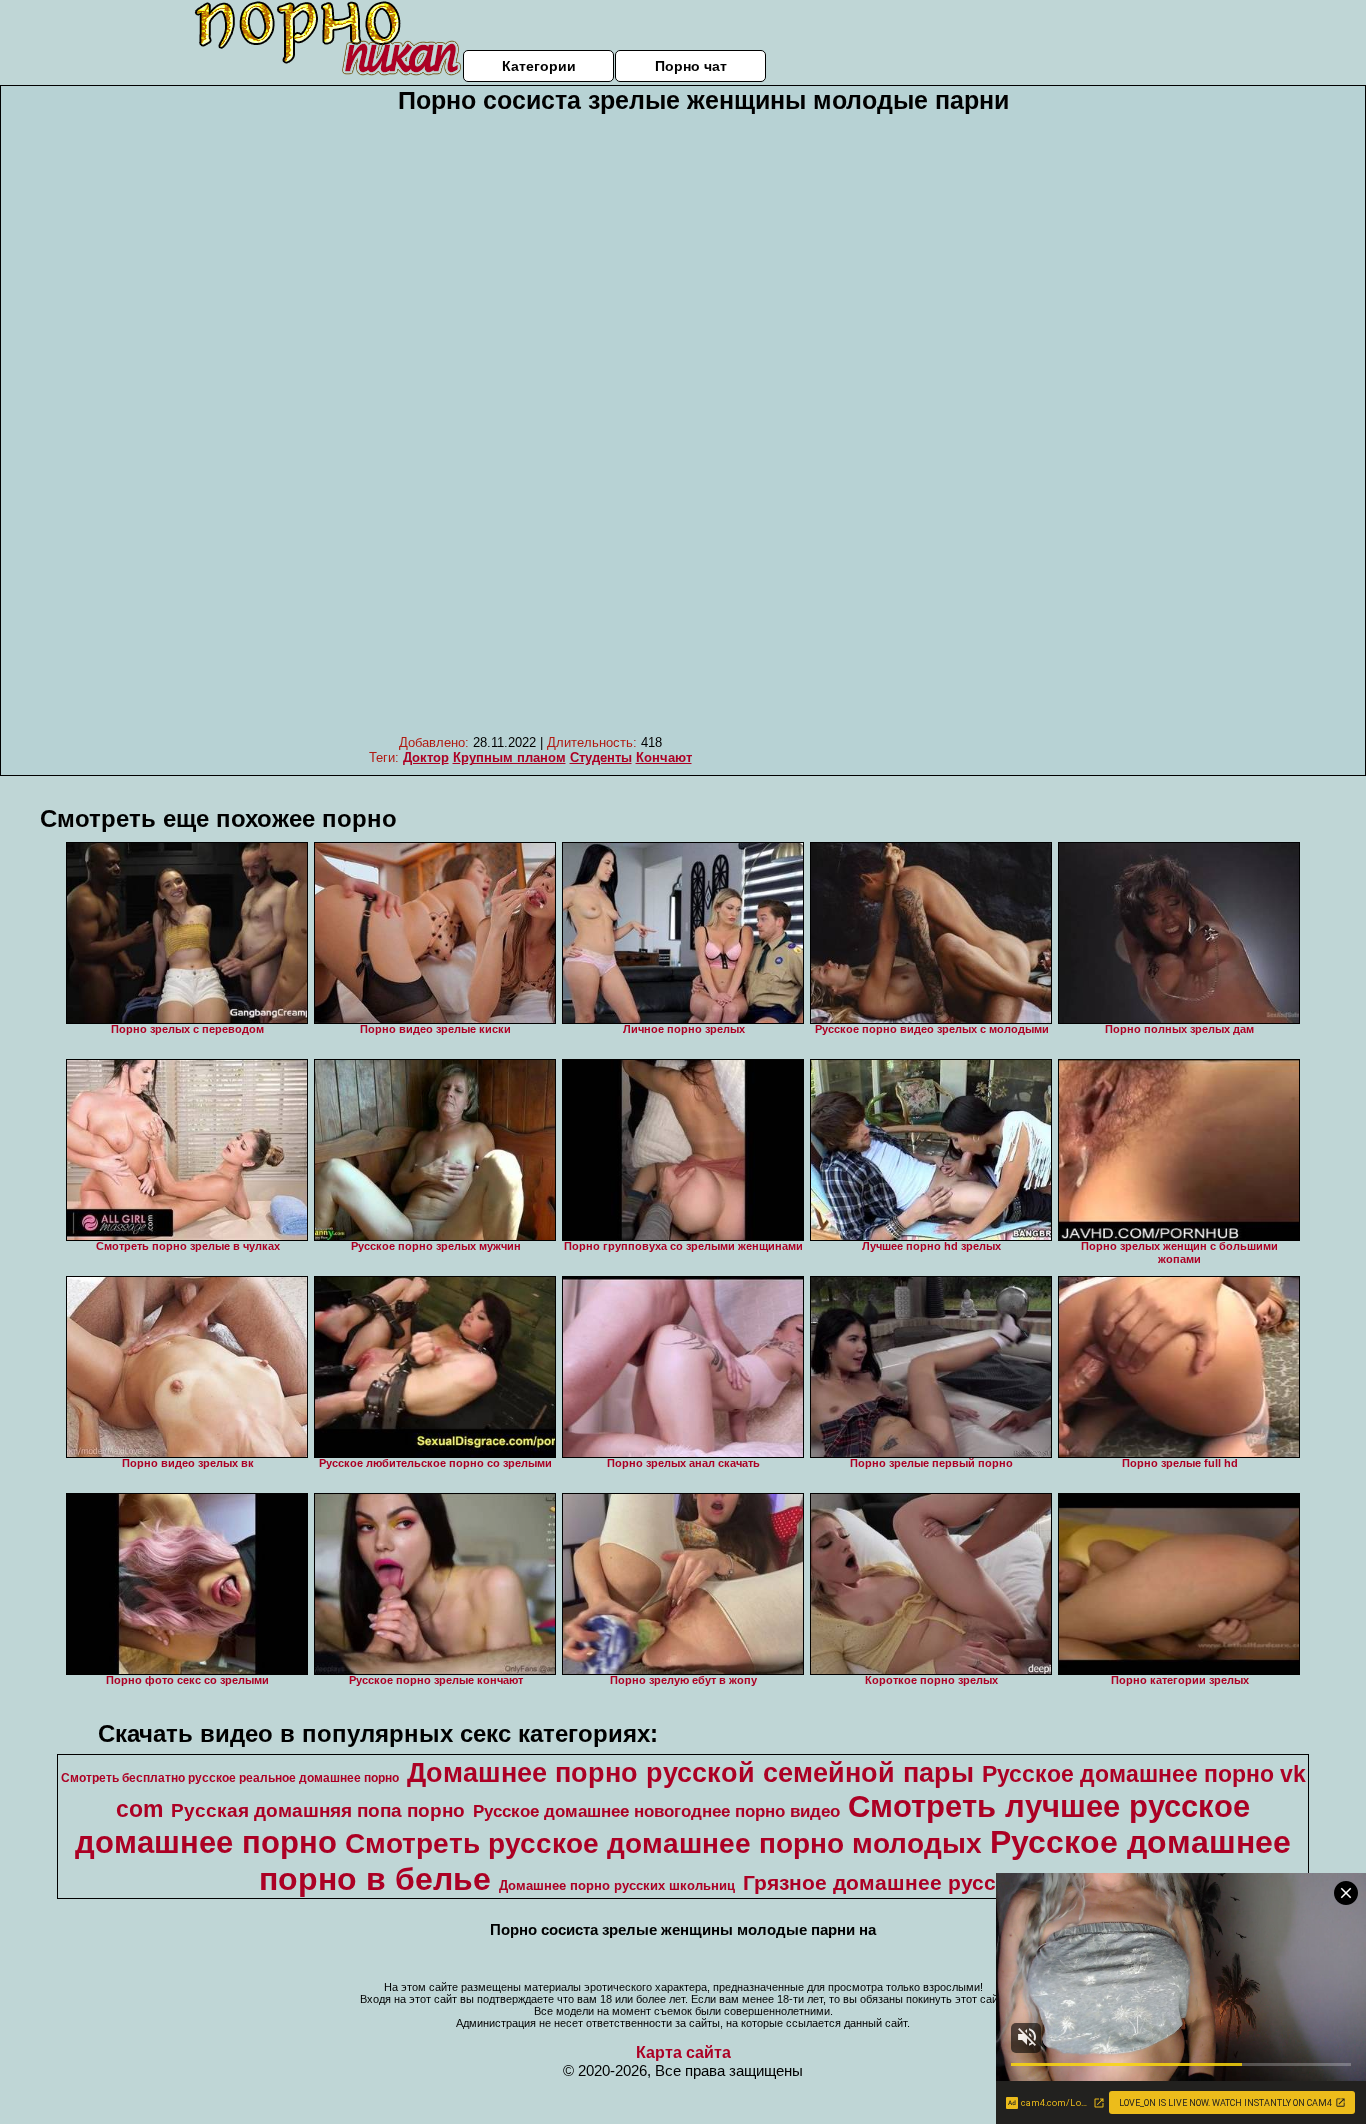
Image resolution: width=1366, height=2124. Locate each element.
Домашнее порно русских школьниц (617, 1885)
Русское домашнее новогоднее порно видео (656, 1811)
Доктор (426, 757)
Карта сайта (683, 2052)
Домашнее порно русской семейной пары (690, 1773)
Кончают (664, 757)
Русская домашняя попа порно (318, 1810)
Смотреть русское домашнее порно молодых (663, 1843)
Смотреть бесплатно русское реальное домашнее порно (230, 1778)
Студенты (601, 757)
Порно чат (691, 66)
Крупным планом (509, 757)
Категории (539, 66)
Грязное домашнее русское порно (923, 1883)
